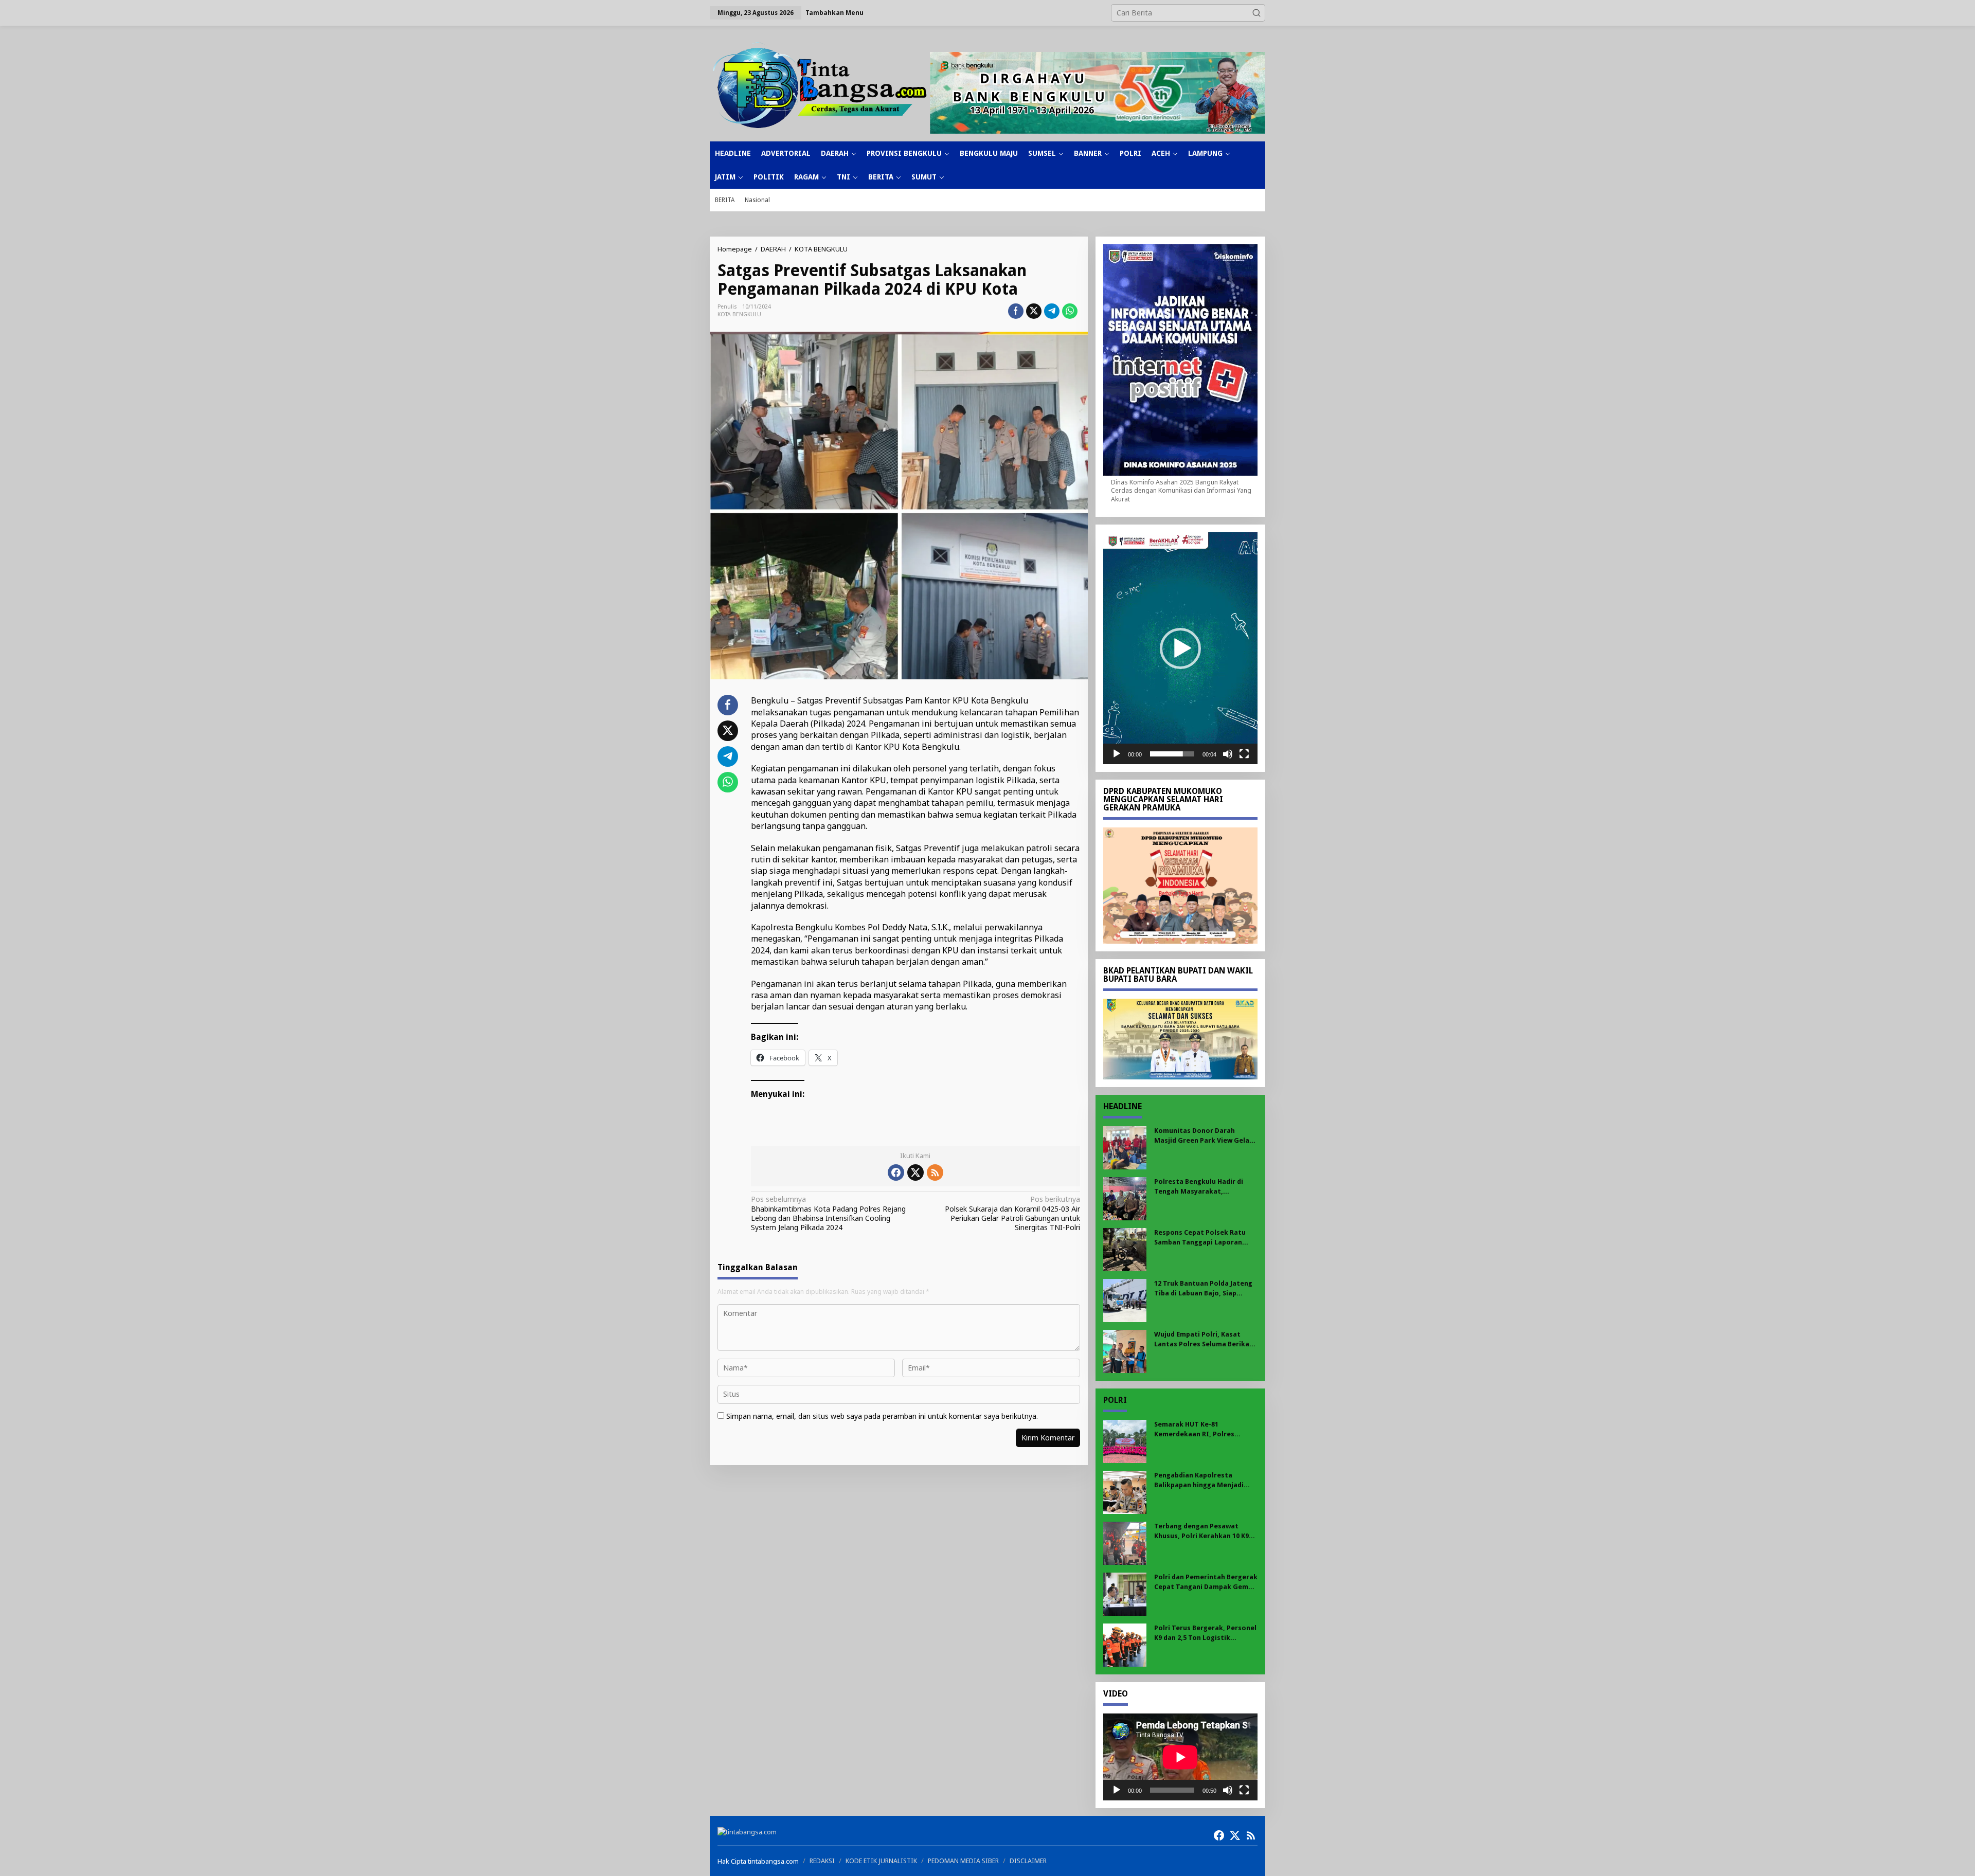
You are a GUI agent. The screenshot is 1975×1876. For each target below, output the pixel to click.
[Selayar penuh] (1244, 754)
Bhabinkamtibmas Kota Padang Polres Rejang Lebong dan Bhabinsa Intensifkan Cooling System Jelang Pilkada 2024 (828, 1213)
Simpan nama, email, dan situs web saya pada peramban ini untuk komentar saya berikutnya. (882, 1416)
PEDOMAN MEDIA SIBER (963, 1861)
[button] (1256, 13)
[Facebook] (896, 1172)
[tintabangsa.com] (820, 85)
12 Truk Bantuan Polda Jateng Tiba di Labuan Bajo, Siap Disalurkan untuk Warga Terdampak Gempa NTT (1203, 1288)
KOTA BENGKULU (739, 314)
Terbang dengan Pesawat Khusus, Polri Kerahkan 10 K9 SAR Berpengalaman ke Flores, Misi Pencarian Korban (1204, 1531)
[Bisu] (1228, 754)
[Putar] (1117, 754)
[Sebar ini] (1016, 311)
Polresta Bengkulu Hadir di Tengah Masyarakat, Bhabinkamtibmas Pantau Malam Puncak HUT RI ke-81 (1200, 1187)
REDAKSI (822, 1861)
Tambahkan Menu (834, 13)
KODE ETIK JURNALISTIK (881, 1861)
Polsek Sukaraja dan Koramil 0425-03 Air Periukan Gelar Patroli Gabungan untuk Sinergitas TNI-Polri (1012, 1213)
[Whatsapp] (1070, 311)
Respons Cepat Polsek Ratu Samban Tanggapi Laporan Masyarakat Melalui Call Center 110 (1200, 1238)
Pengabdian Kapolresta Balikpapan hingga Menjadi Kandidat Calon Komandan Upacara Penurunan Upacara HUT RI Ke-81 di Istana (1201, 1480)
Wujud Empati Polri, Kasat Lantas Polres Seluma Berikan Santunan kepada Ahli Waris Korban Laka (1204, 1339)
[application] (1180, 648)
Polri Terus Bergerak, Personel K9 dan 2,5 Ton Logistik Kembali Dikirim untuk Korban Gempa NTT (1205, 1633)
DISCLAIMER (1028, 1861)
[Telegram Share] (1052, 311)
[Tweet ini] (1034, 311)
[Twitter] (915, 1172)
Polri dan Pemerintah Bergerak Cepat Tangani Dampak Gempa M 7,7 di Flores (1206, 1582)
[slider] (1172, 754)
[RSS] (935, 1172)
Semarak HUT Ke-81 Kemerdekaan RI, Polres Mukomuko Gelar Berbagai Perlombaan (1199, 1429)
